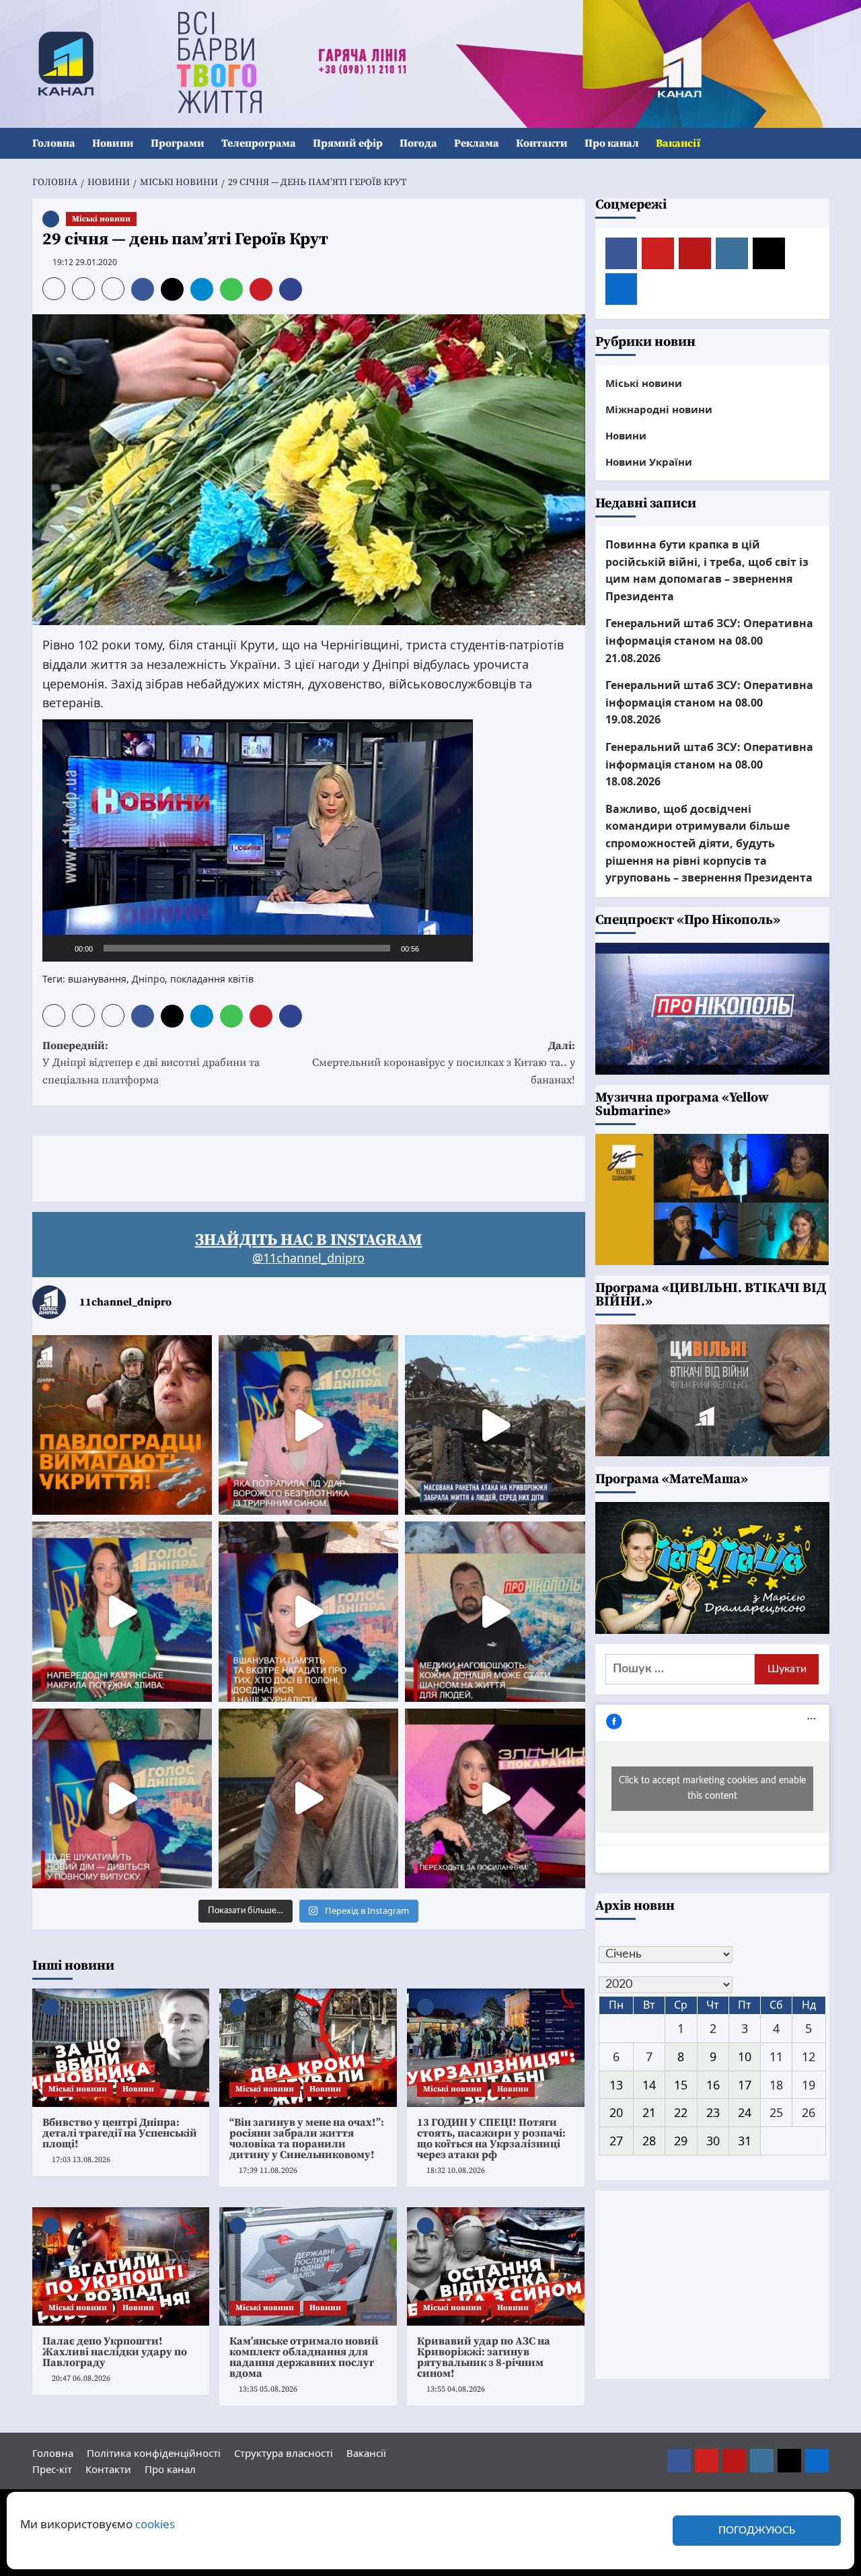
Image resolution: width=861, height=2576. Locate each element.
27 (616, 2141)
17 (745, 2085)
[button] (821, 144)
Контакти (542, 143)
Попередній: (151, 1063)
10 (745, 2056)
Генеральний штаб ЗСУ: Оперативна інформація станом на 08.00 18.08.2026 (709, 764)
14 (649, 2085)
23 (713, 2113)
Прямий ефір (348, 143)
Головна (54, 143)
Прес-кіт (52, 2469)
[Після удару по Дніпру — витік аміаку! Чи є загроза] (308, 1798)
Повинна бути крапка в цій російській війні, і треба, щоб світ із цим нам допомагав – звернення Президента (707, 570)
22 (681, 2113)
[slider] (247, 948)
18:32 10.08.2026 (456, 2171)
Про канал (612, 143)
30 (713, 2141)
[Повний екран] (455, 948)
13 (616, 2085)
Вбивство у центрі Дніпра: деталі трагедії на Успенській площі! (120, 2133)
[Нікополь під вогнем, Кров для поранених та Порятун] (495, 1611)
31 (745, 2141)
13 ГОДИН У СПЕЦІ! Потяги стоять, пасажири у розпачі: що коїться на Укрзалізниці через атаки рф (491, 2139)
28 (649, 2141)
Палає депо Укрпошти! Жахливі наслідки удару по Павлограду (115, 2352)
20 (616, 2113)
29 (681, 2141)
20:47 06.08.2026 (81, 2378)
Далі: (444, 1063)
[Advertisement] (277, 1166)
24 (745, 2113)
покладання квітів (212, 979)
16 (713, 2085)
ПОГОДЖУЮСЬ (757, 2531)
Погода (418, 143)
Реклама (477, 143)
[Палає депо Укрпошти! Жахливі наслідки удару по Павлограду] (121, 2266)
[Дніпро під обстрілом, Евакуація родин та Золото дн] (122, 1798)
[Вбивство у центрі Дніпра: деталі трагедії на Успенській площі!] (121, 2048)
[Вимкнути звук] (434, 948)
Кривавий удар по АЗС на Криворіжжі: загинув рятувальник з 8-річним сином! (484, 2357)
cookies (155, 2524)
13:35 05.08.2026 (268, 2389)
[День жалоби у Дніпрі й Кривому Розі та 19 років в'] (308, 1425)
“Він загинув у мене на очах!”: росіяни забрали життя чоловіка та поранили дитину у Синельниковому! (307, 2139)
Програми (178, 143)
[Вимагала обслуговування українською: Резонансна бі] (495, 1798)
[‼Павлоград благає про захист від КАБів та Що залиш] (122, 1425)
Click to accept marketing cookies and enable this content (712, 1788)
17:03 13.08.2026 (81, 2160)
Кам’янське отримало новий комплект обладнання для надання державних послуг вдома (304, 2357)
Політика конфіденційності (154, 2453)
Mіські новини (101, 219)
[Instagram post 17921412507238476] (495, 1425)
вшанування (97, 979)
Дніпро (148, 979)
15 (681, 2085)
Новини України (649, 462)
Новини (113, 143)
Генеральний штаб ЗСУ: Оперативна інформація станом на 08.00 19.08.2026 (709, 702)
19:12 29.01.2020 (85, 262)
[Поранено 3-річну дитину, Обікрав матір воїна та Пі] (122, 1611)
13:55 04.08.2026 (456, 2389)
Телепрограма (259, 143)
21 (649, 2113)
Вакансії (678, 143)
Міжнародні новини (659, 409)
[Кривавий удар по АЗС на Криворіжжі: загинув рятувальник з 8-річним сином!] (496, 2266)
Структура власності (284, 2453)
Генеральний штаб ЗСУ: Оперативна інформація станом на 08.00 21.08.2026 (709, 641)
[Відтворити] (60, 948)
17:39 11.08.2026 (268, 2171)
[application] (258, 840)
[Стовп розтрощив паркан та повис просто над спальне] (308, 1611)
